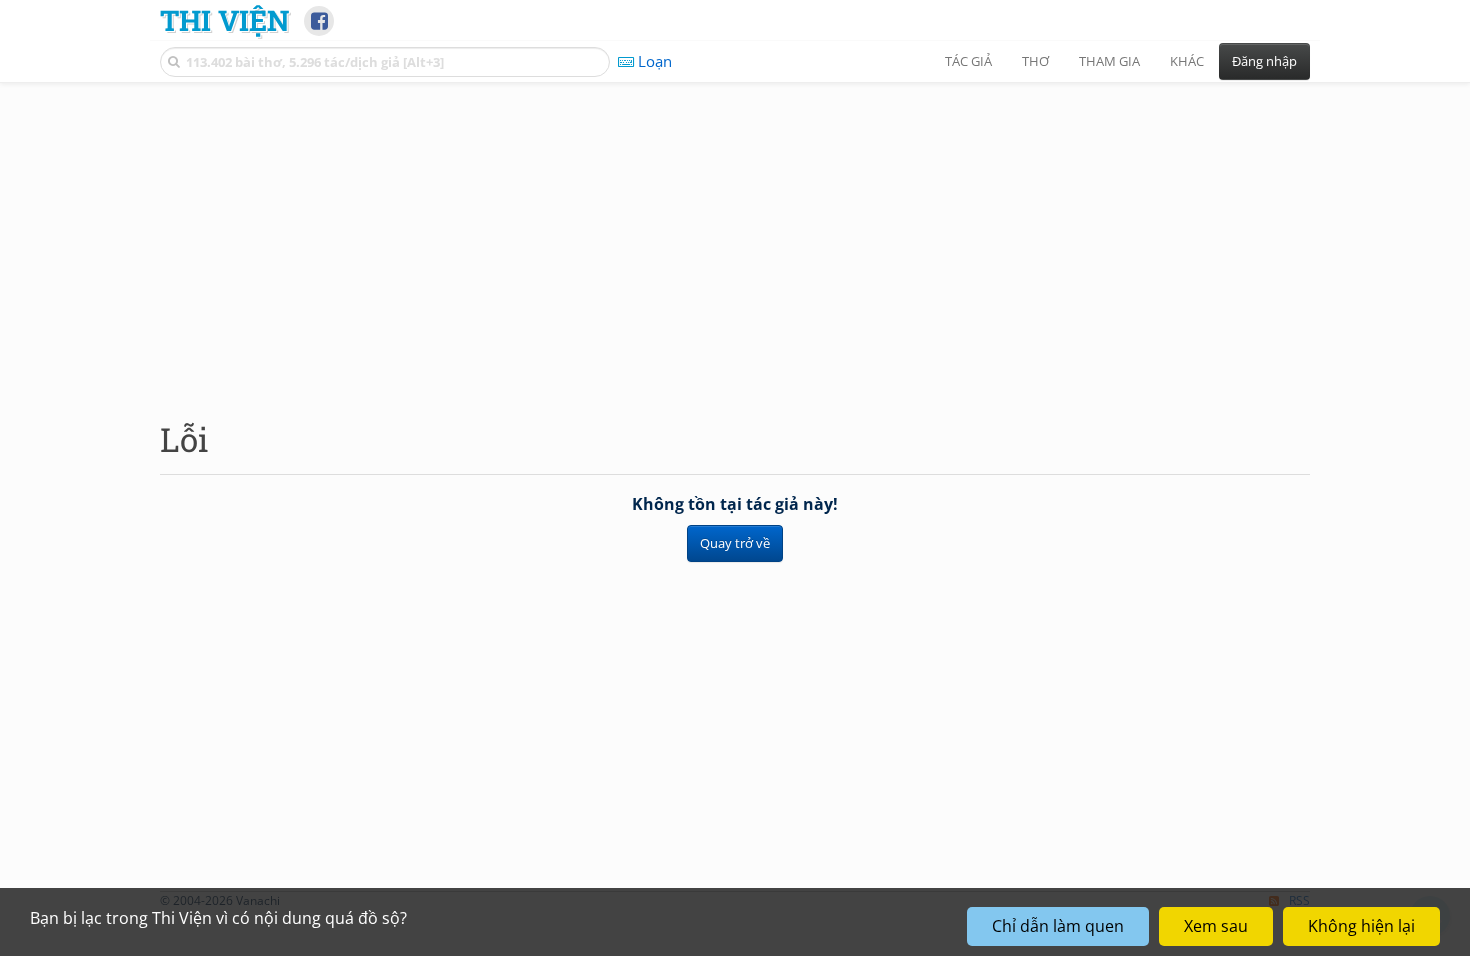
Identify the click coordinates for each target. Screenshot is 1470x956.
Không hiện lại (1361, 926)
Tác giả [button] (968, 61)
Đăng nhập (1264, 61)
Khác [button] (1187, 61)
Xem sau (1216, 926)
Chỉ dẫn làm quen (1058, 926)
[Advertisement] (735, 235)
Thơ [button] (1035, 61)
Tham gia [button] (1109, 61)
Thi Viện (224, 20)
